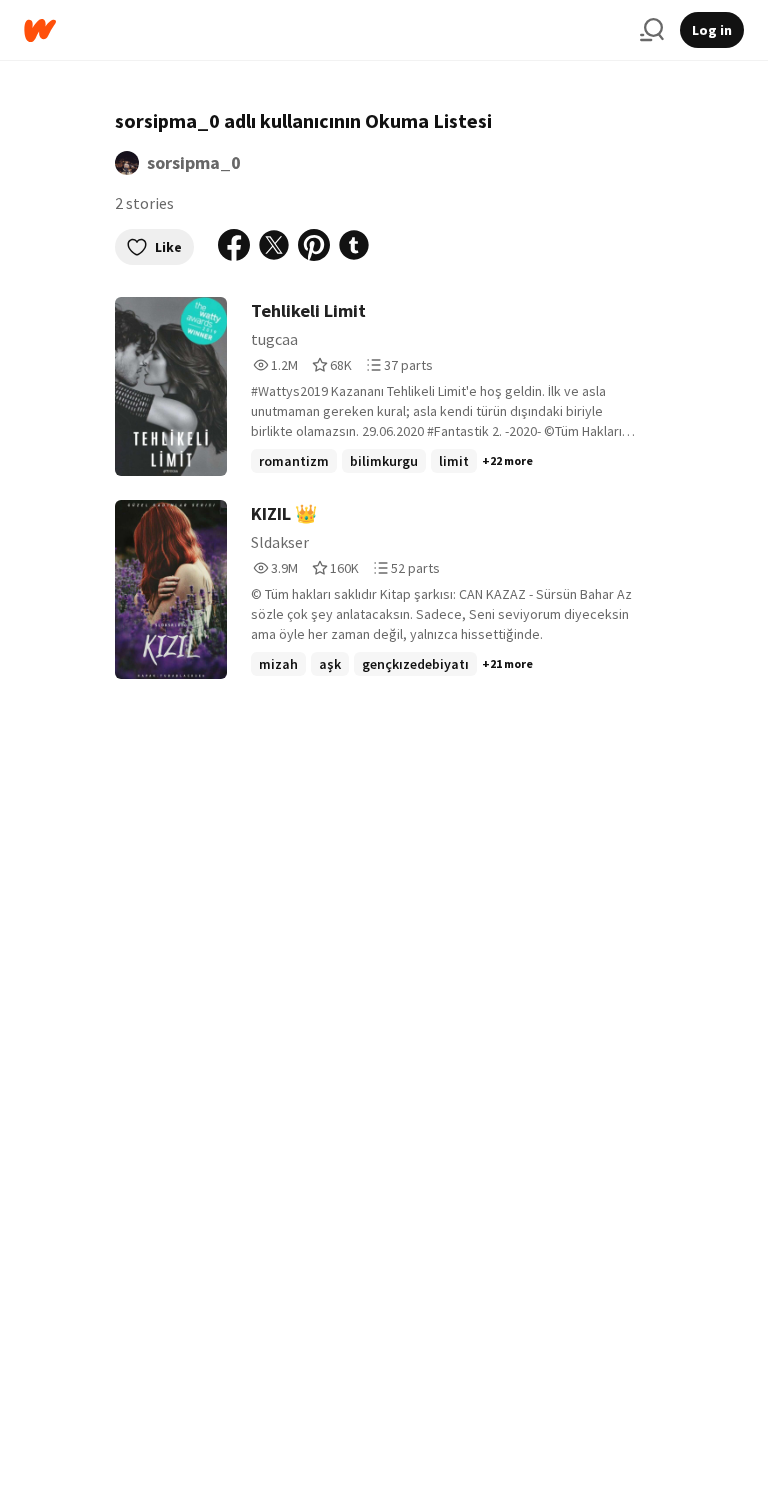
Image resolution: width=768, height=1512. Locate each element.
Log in (712, 30)
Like (168, 247)
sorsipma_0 (194, 162)
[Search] (652, 30)
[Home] (324, 30)
